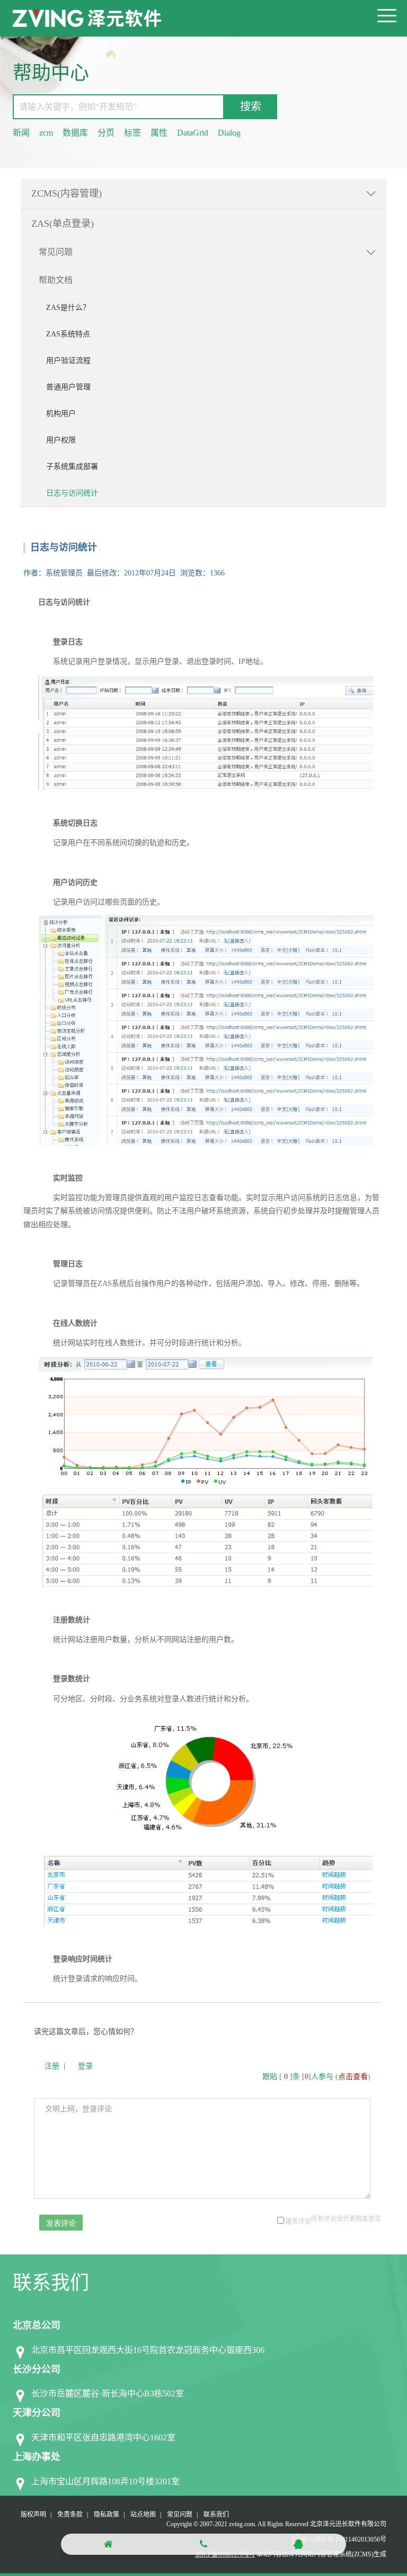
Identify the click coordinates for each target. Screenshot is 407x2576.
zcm (46, 133)
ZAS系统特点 (68, 334)
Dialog (229, 133)
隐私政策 (107, 2515)
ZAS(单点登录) (63, 224)
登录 (85, 2066)
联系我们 (216, 2515)
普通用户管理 (68, 387)
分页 (106, 133)
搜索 (251, 106)
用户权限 (61, 440)
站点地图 (143, 2515)
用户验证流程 (68, 361)
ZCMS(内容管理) (67, 193)
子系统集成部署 (72, 467)
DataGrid (193, 133)
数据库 (75, 133)
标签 (132, 133)
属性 (159, 133)
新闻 (21, 133)
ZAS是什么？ (68, 308)
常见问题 (56, 252)
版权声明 (33, 2515)
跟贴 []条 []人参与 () (316, 2077)
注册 (52, 2066)
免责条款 (70, 2515)
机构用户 (61, 414)
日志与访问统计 (72, 493)
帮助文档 (56, 280)
